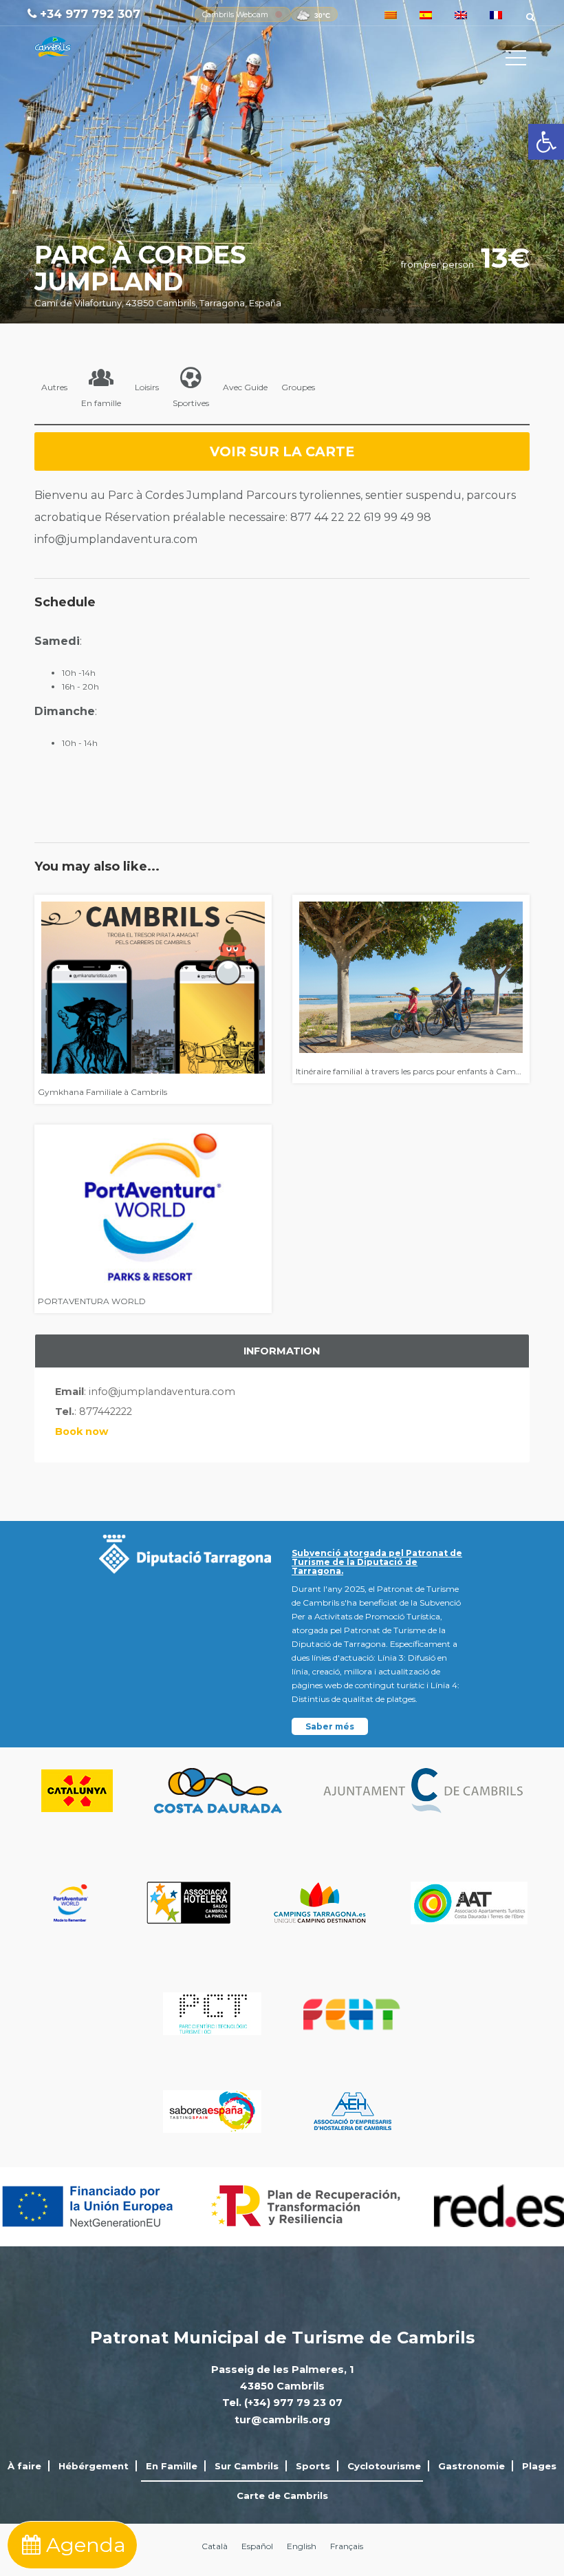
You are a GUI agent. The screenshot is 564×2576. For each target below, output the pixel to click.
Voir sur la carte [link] (282, 451)
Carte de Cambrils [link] (282, 2495)
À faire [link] (24, 2466)
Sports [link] (313, 2466)
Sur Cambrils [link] (247, 2466)
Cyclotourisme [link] (384, 2466)
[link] (546, 142)
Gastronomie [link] (471, 2466)
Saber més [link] (330, 1726)
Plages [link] (539, 2466)
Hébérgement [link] (94, 2466)
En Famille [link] (172, 2466)
